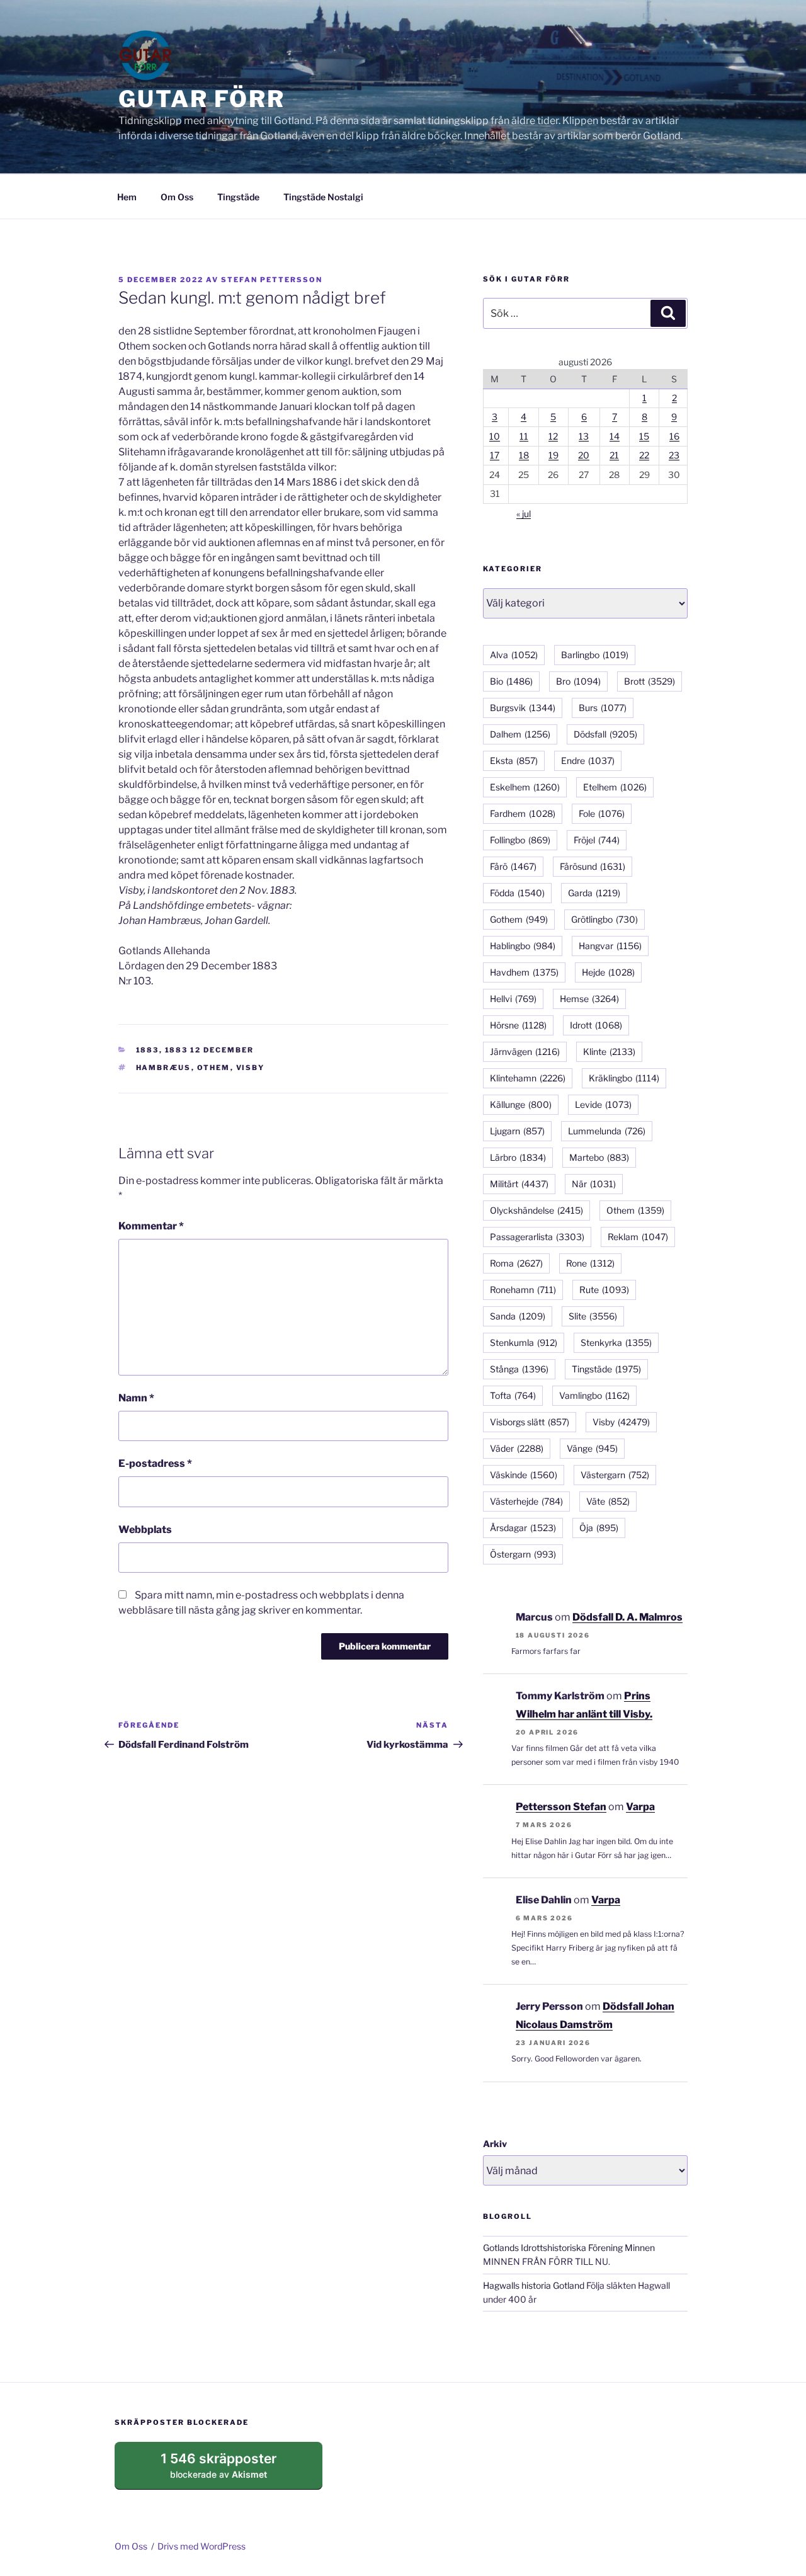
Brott (650, 681)
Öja (599, 1528)
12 (553, 436)
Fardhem (523, 813)
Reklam (638, 1237)
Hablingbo (523, 946)
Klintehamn (528, 1078)
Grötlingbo (604, 919)
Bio (511, 681)
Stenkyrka (616, 1342)
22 (644, 455)
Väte (608, 1501)
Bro (578, 681)
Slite (593, 1316)
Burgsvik (523, 708)
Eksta (514, 761)
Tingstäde (238, 197)
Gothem (519, 919)
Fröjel (597, 840)
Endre (588, 761)
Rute (604, 1290)
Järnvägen (525, 1051)
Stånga (519, 1369)
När (594, 1184)
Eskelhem (525, 787)
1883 (148, 1050)
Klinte (609, 1051)
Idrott (596, 1025)
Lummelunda (607, 1131)
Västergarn (615, 1475)
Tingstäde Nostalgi (323, 197)
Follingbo (520, 840)
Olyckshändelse (536, 1210)
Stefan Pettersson (272, 280)
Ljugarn (517, 1131)
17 (495, 455)
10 (495, 436)
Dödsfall (605, 734)
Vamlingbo (594, 1395)
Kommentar (151, 1226)
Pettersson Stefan (561, 1807)
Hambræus (164, 1068)
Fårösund (593, 866)
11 (524, 436)
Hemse (589, 999)
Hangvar (610, 946)
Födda (517, 893)
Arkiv (495, 2144)
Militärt (519, 1184)
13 (584, 436)
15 (644, 436)
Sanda (518, 1316)
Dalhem (520, 734)
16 (674, 436)
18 (524, 455)
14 (615, 436)
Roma (516, 1263)
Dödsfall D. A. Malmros (627, 1617)
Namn (136, 1398)
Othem (214, 1068)
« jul (524, 514)
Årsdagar (523, 1528)
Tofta (513, 1395)
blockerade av (231, 2470)
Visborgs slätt (530, 1422)
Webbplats (145, 1530)
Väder (517, 1448)
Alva (514, 655)
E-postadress (155, 1463)
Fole (602, 813)
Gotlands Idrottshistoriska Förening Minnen (569, 2248)
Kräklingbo (624, 1078)
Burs (603, 708)
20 (584, 455)
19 (553, 455)
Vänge (592, 1448)
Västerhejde (526, 1501)
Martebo (599, 1157)
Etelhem (615, 787)
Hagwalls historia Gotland (534, 2285)
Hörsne (518, 1025)
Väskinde (524, 1475)
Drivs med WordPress (201, 2546)
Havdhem (524, 972)
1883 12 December (210, 1050)
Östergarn (523, 1554)
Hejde (608, 972)
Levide (603, 1104)
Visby (251, 1068)
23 (674, 455)
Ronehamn (523, 1290)
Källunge (521, 1104)
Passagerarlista (537, 1237)
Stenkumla (524, 1342)
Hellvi (513, 999)
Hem (127, 197)
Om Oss (177, 197)
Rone (590, 1263)
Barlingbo (595, 655)
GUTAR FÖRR (202, 99)
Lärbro (518, 1157)
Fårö (513, 866)
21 (614, 455)
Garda (594, 893)
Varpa (640, 1807)
